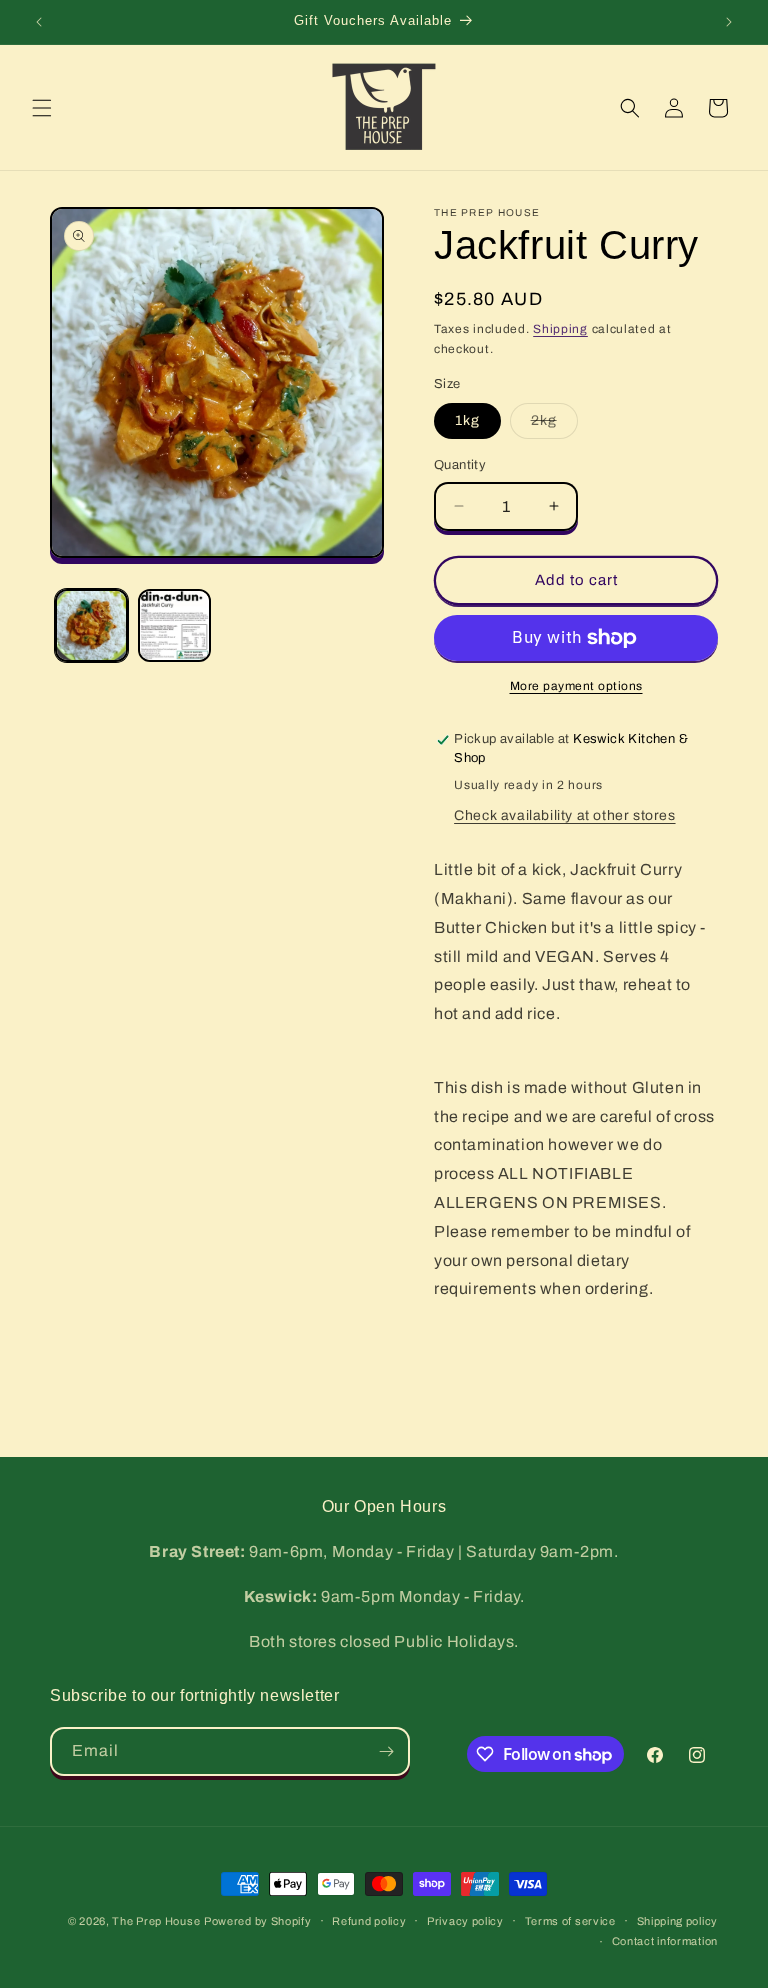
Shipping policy (678, 1921)
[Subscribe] (386, 1751)
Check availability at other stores (564, 815)
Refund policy (369, 1921)
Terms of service (570, 1921)
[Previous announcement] (39, 22)
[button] (42, 108)
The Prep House (156, 1921)
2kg (554, 425)
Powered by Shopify (258, 1921)
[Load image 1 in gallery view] (91, 625)
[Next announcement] (729, 22)
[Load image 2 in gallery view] (174, 625)
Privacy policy (465, 1921)
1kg (467, 420)
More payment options (576, 686)
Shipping (560, 329)
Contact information (665, 1941)
